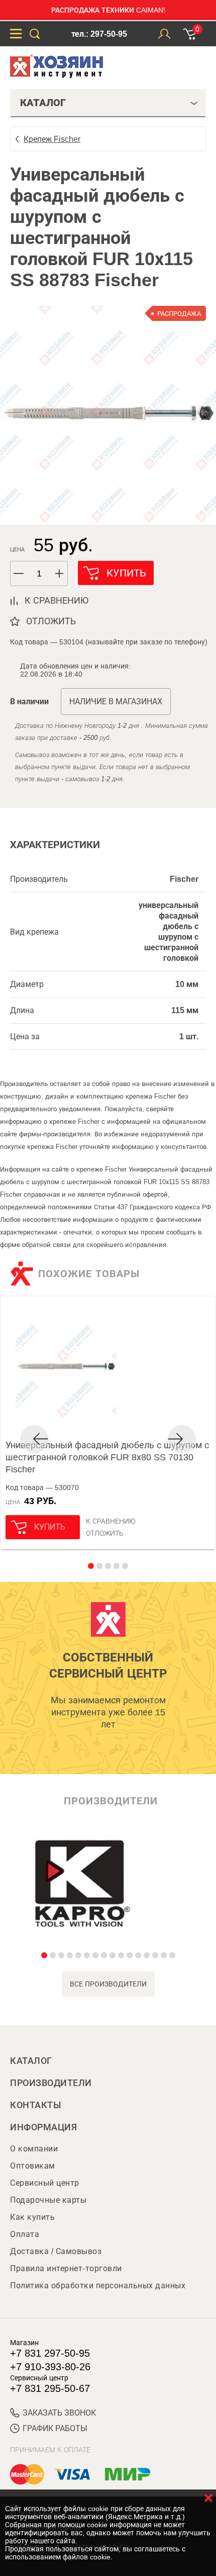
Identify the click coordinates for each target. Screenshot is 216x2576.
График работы (55, 2428)
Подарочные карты (48, 2200)
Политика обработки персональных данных (98, 2286)
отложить (51, 621)
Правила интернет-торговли (66, 2268)
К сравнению (111, 1521)
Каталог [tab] (43, 103)
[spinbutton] (39, 574)
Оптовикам (33, 2166)
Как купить (32, 2217)
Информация (43, 2127)
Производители (51, 2083)
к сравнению (57, 601)
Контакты (36, 2105)
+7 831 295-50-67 (50, 2388)
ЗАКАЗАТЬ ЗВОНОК (59, 2413)
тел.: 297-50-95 (99, 34)
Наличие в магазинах (116, 701)
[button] (60, 573)
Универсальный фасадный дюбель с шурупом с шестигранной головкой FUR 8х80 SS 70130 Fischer (107, 1457)
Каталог (31, 2061)
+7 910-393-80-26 (50, 2367)
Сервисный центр (45, 2183)
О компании (34, 2149)
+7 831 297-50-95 (50, 2353)
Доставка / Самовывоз (56, 2251)
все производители (108, 1984)
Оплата (25, 2234)
